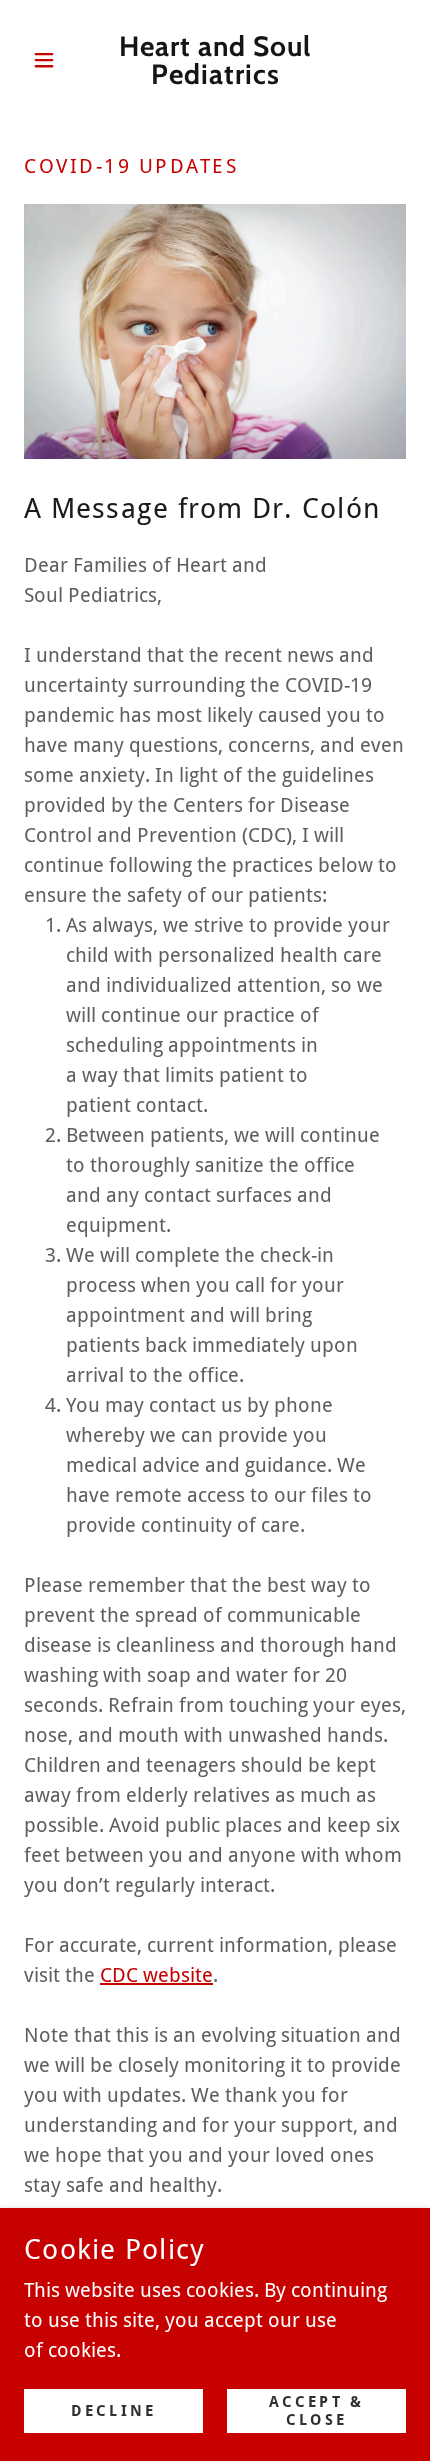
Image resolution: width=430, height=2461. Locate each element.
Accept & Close (317, 2411)
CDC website (156, 1975)
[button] (52, 60)
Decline (113, 2411)
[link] (214, 60)
